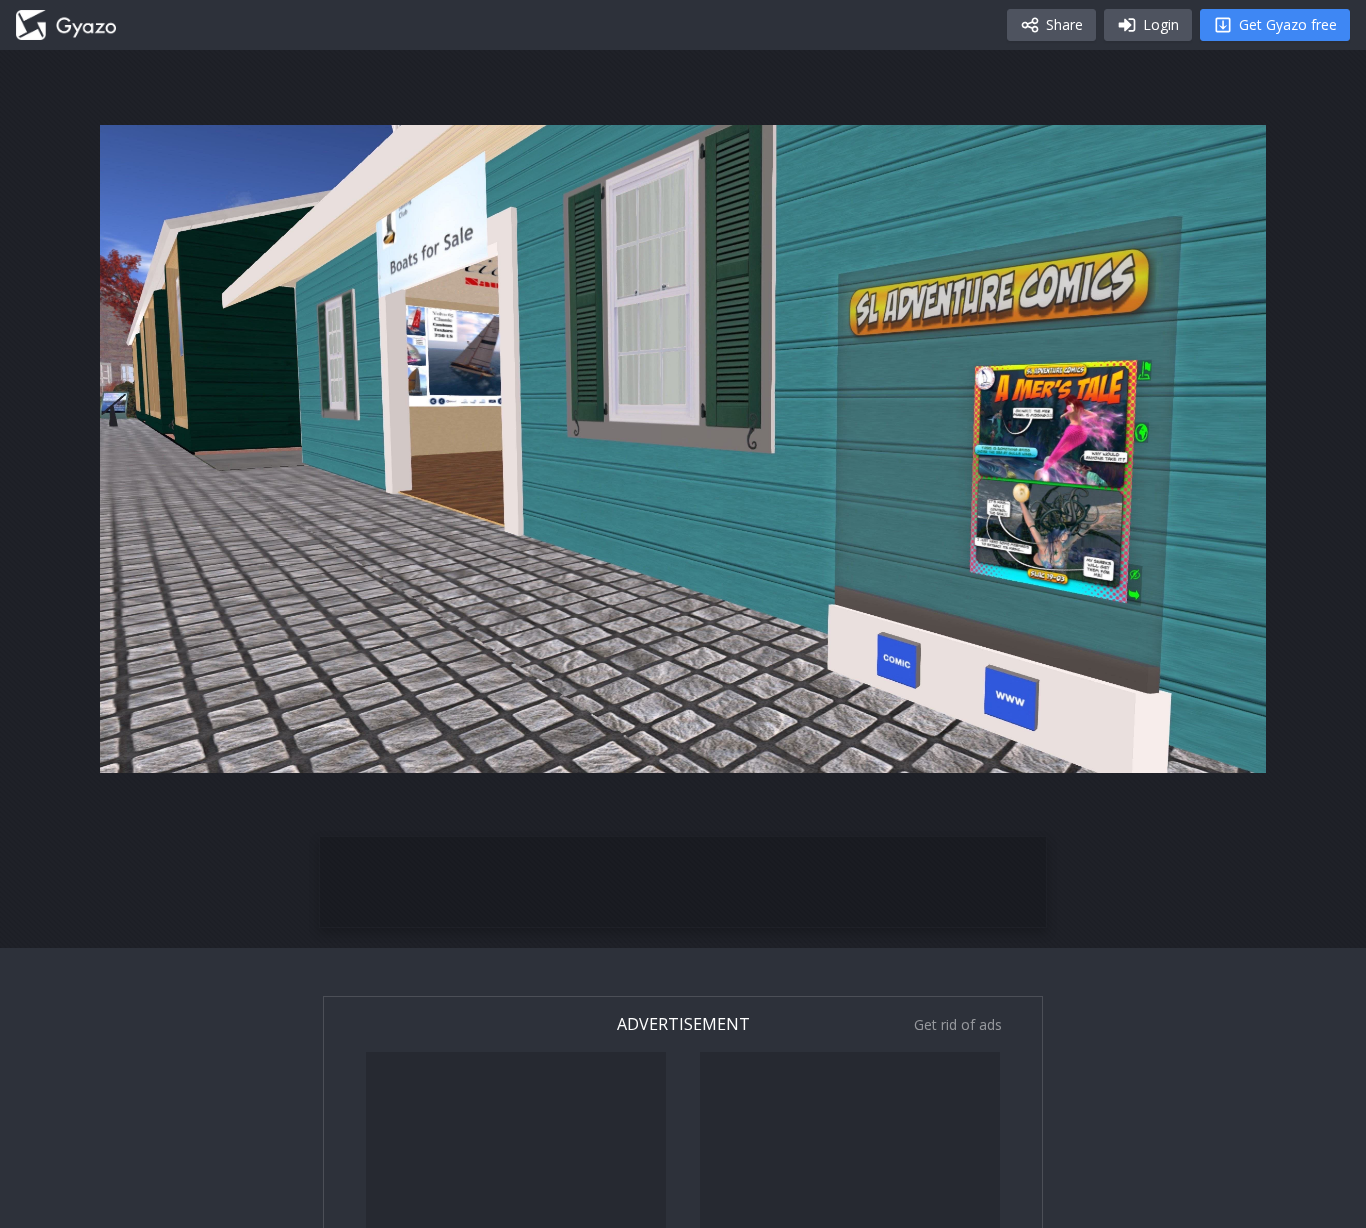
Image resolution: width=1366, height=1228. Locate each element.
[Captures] (66, 25)
